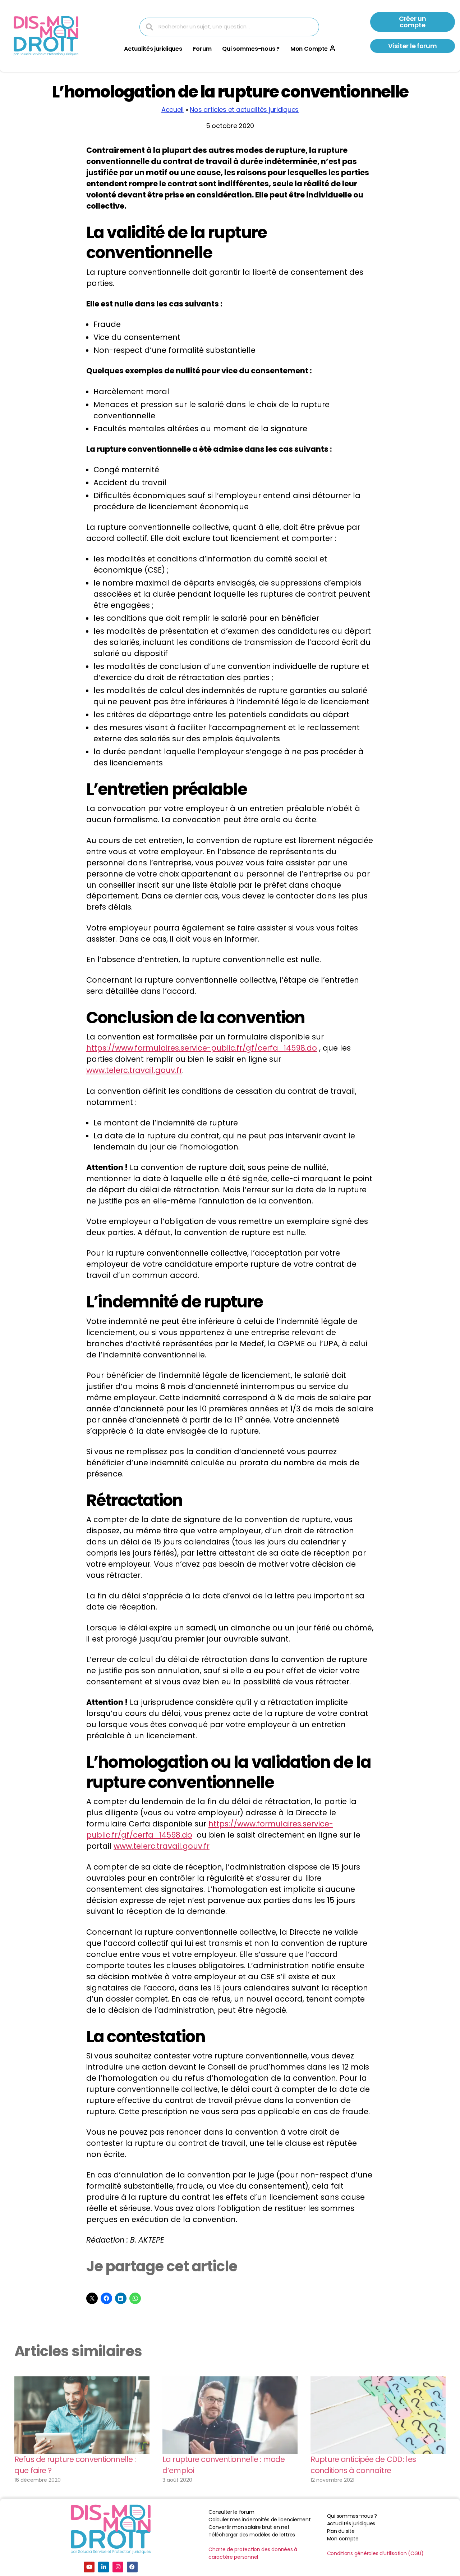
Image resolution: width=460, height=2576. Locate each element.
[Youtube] (89, 2567)
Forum (202, 49)
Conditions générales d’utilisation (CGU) (375, 2553)
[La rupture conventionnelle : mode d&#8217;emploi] (230, 2415)
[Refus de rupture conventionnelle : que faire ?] (82, 2415)
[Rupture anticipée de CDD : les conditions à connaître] (378, 2415)
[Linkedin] (103, 2567)
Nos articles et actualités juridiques (244, 110)
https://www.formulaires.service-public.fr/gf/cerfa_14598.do (202, 1048)
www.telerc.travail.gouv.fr (134, 1070)
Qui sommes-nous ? (251, 49)
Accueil (172, 110)
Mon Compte (309, 49)
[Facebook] (132, 2567)
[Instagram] (118, 2567)
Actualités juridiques (153, 49)
